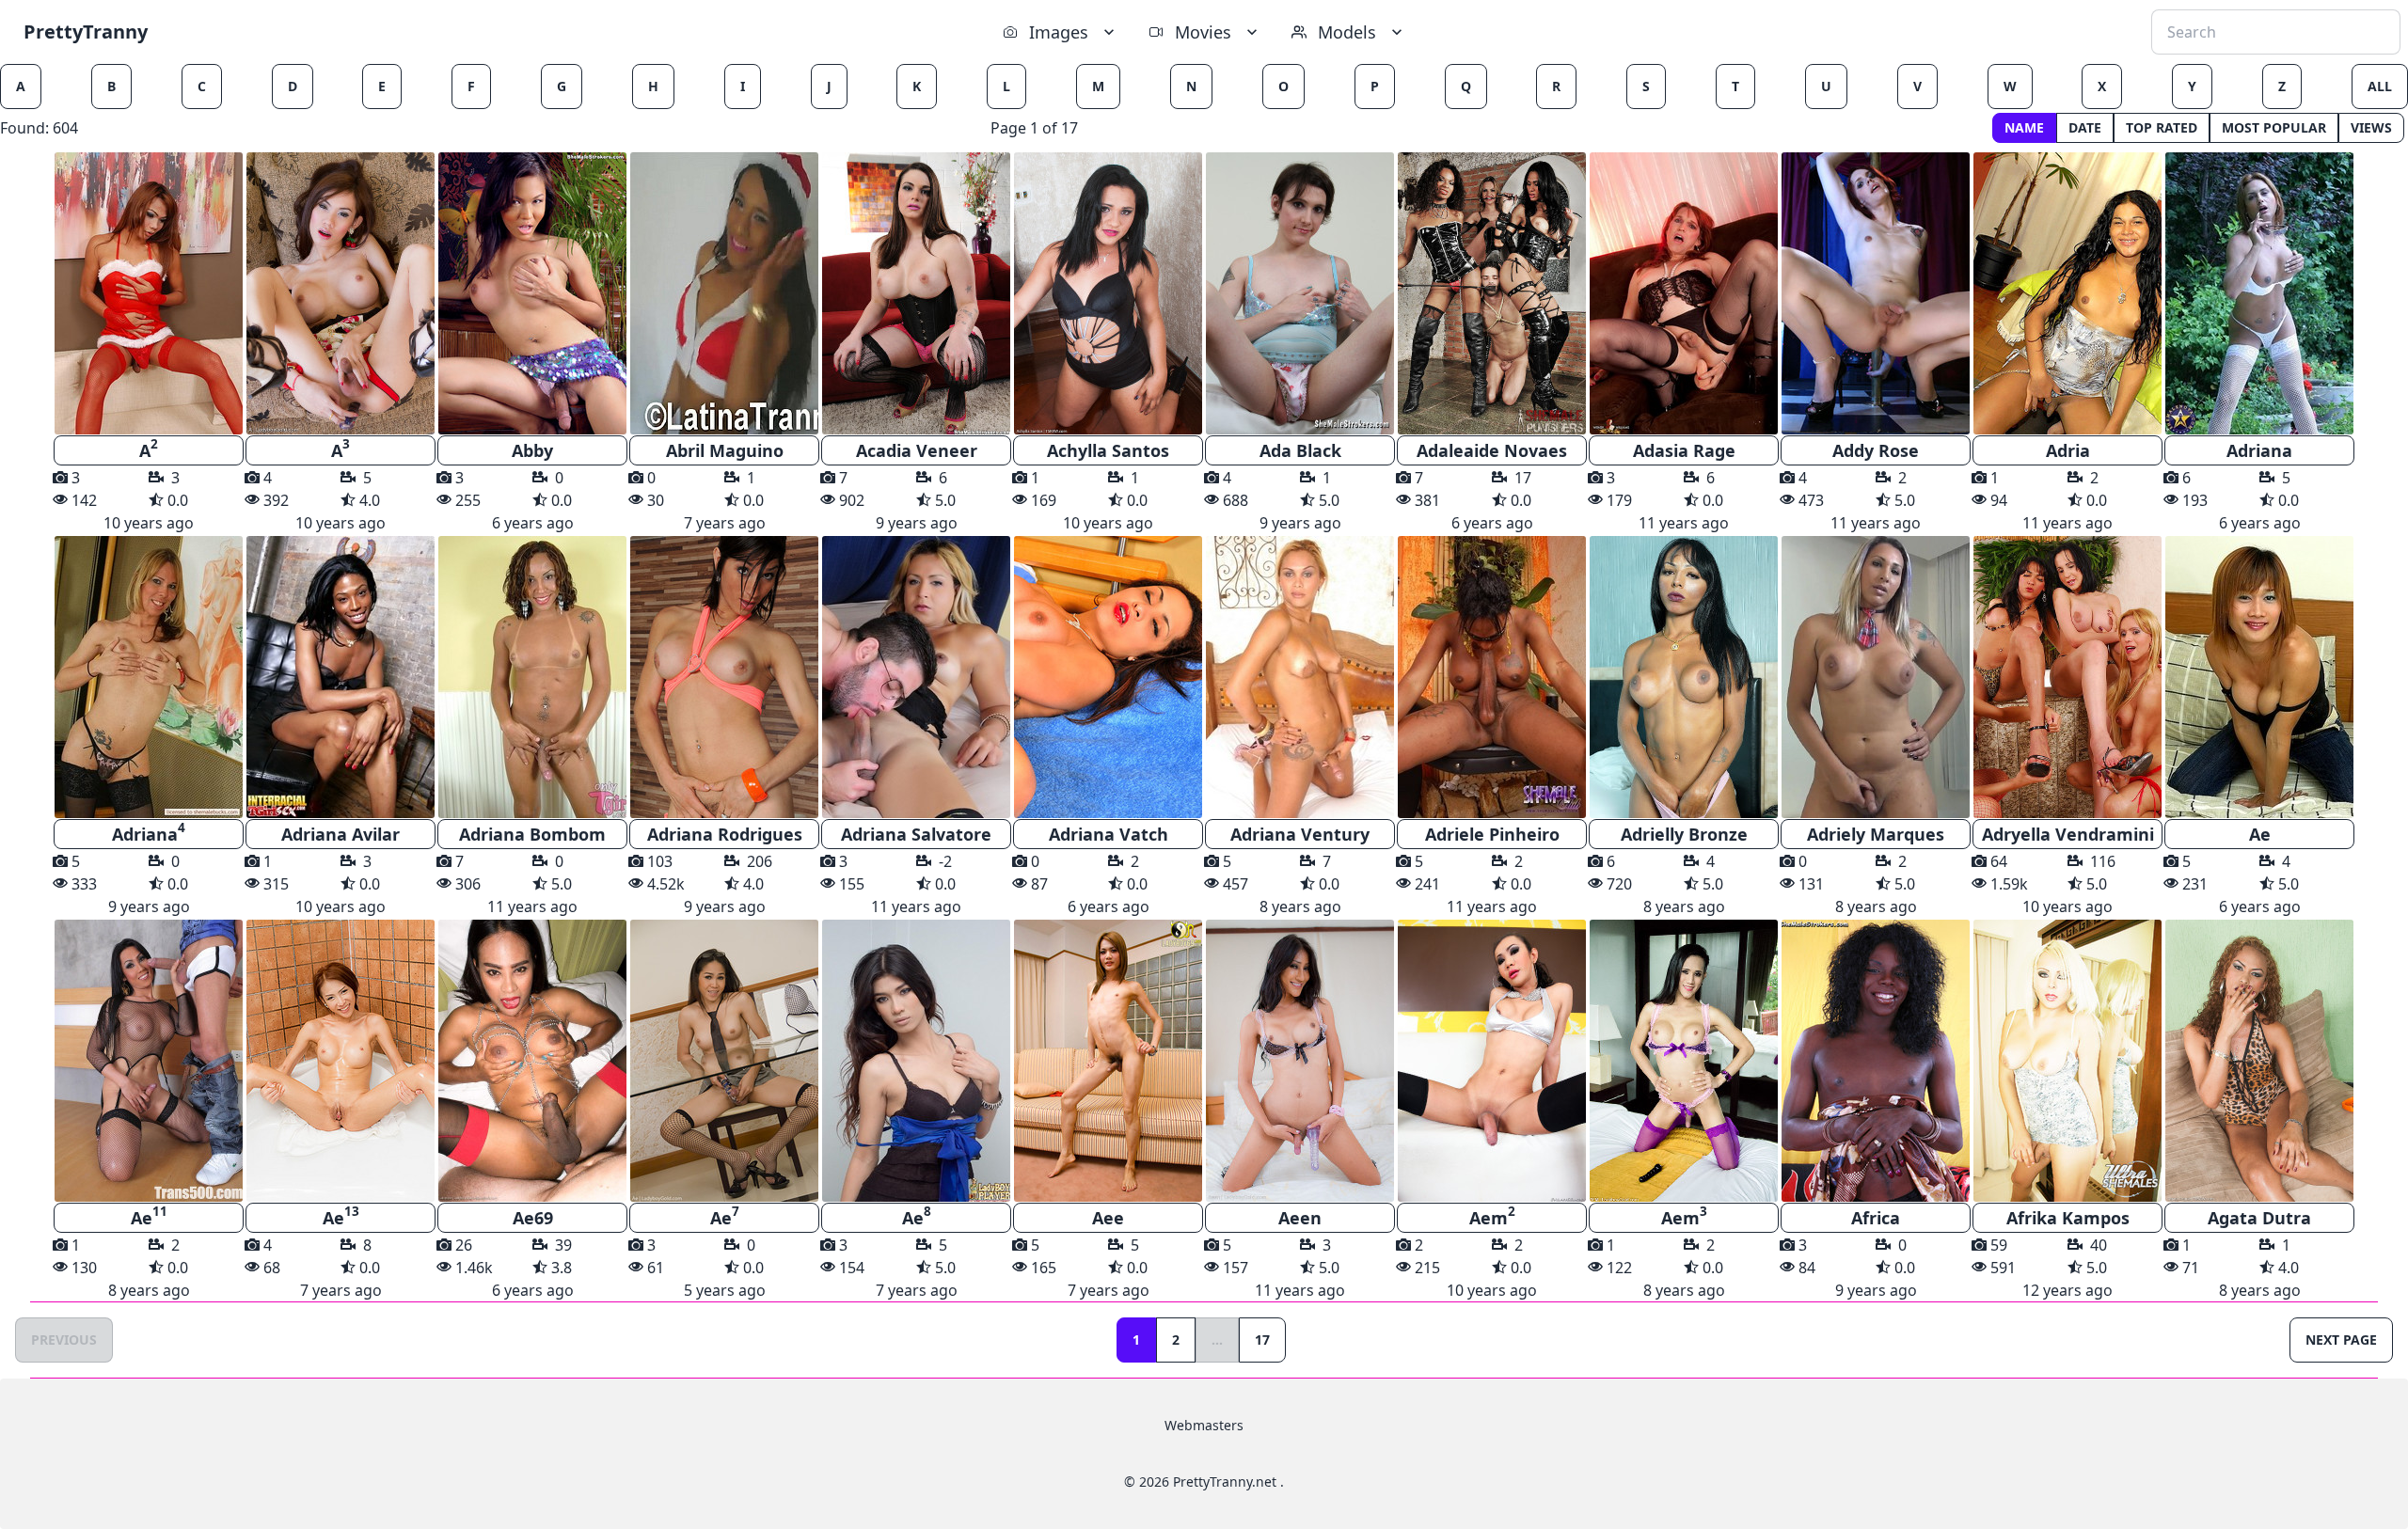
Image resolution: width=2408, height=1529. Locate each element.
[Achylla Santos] (1108, 293)
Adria (2068, 450)
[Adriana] (2259, 293)
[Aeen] (1300, 1061)
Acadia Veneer (917, 450)
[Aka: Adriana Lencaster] (532, 677)
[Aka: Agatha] (724, 677)
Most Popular (2274, 127)
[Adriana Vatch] (1108, 677)
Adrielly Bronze (1684, 834)
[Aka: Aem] (1492, 1061)
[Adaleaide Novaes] (1492, 293)
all (2380, 86)
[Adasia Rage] (1684, 293)
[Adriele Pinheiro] (1492, 677)
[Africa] (1876, 1061)
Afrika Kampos (2068, 1218)
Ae (2260, 834)
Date (2085, 127)
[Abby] (532, 293)
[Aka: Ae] (149, 1061)
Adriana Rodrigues (725, 834)
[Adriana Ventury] (1300, 677)
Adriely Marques (1876, 834)
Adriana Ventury (1300, 834)
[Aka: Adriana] (149, 677)
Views (2371, 127)
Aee (1108, 1218)
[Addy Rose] (1876, 293)
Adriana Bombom (532, 834)
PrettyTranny (86, 32)
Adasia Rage (1684, 450)
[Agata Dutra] (2259, 1061)
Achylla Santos (1108, 450)
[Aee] (1108, 1061)
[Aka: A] (149, 293)
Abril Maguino (725, 450)
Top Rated (2162, 127)
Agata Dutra (2259, 1218)
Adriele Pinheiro (1492, 834)
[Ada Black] (1300, 293)
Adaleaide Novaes (1492, 450)
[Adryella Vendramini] (2067, 677)
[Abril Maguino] (724, 293)
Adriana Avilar (341, 834)
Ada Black (1300, 450)
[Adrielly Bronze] (1684, 677)
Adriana (2259, 450)
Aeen (1300, 1218)
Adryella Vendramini (2068, 834)
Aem (1492, 1216)
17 (1262, 1340)
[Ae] (2259, 677)
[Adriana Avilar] (341, 677)
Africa (1876, 1218)
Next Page (2341, 1340)
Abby (532, 450)
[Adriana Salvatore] (916, 677)
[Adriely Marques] (1876, 677)
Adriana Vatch (1109, 834)
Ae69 (533, 1218)
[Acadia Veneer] (916, 293)
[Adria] (2067, 293)
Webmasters (1204, 1425)
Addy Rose (1876, 450)
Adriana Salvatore (916, 834)
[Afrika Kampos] (2067, 1061)
